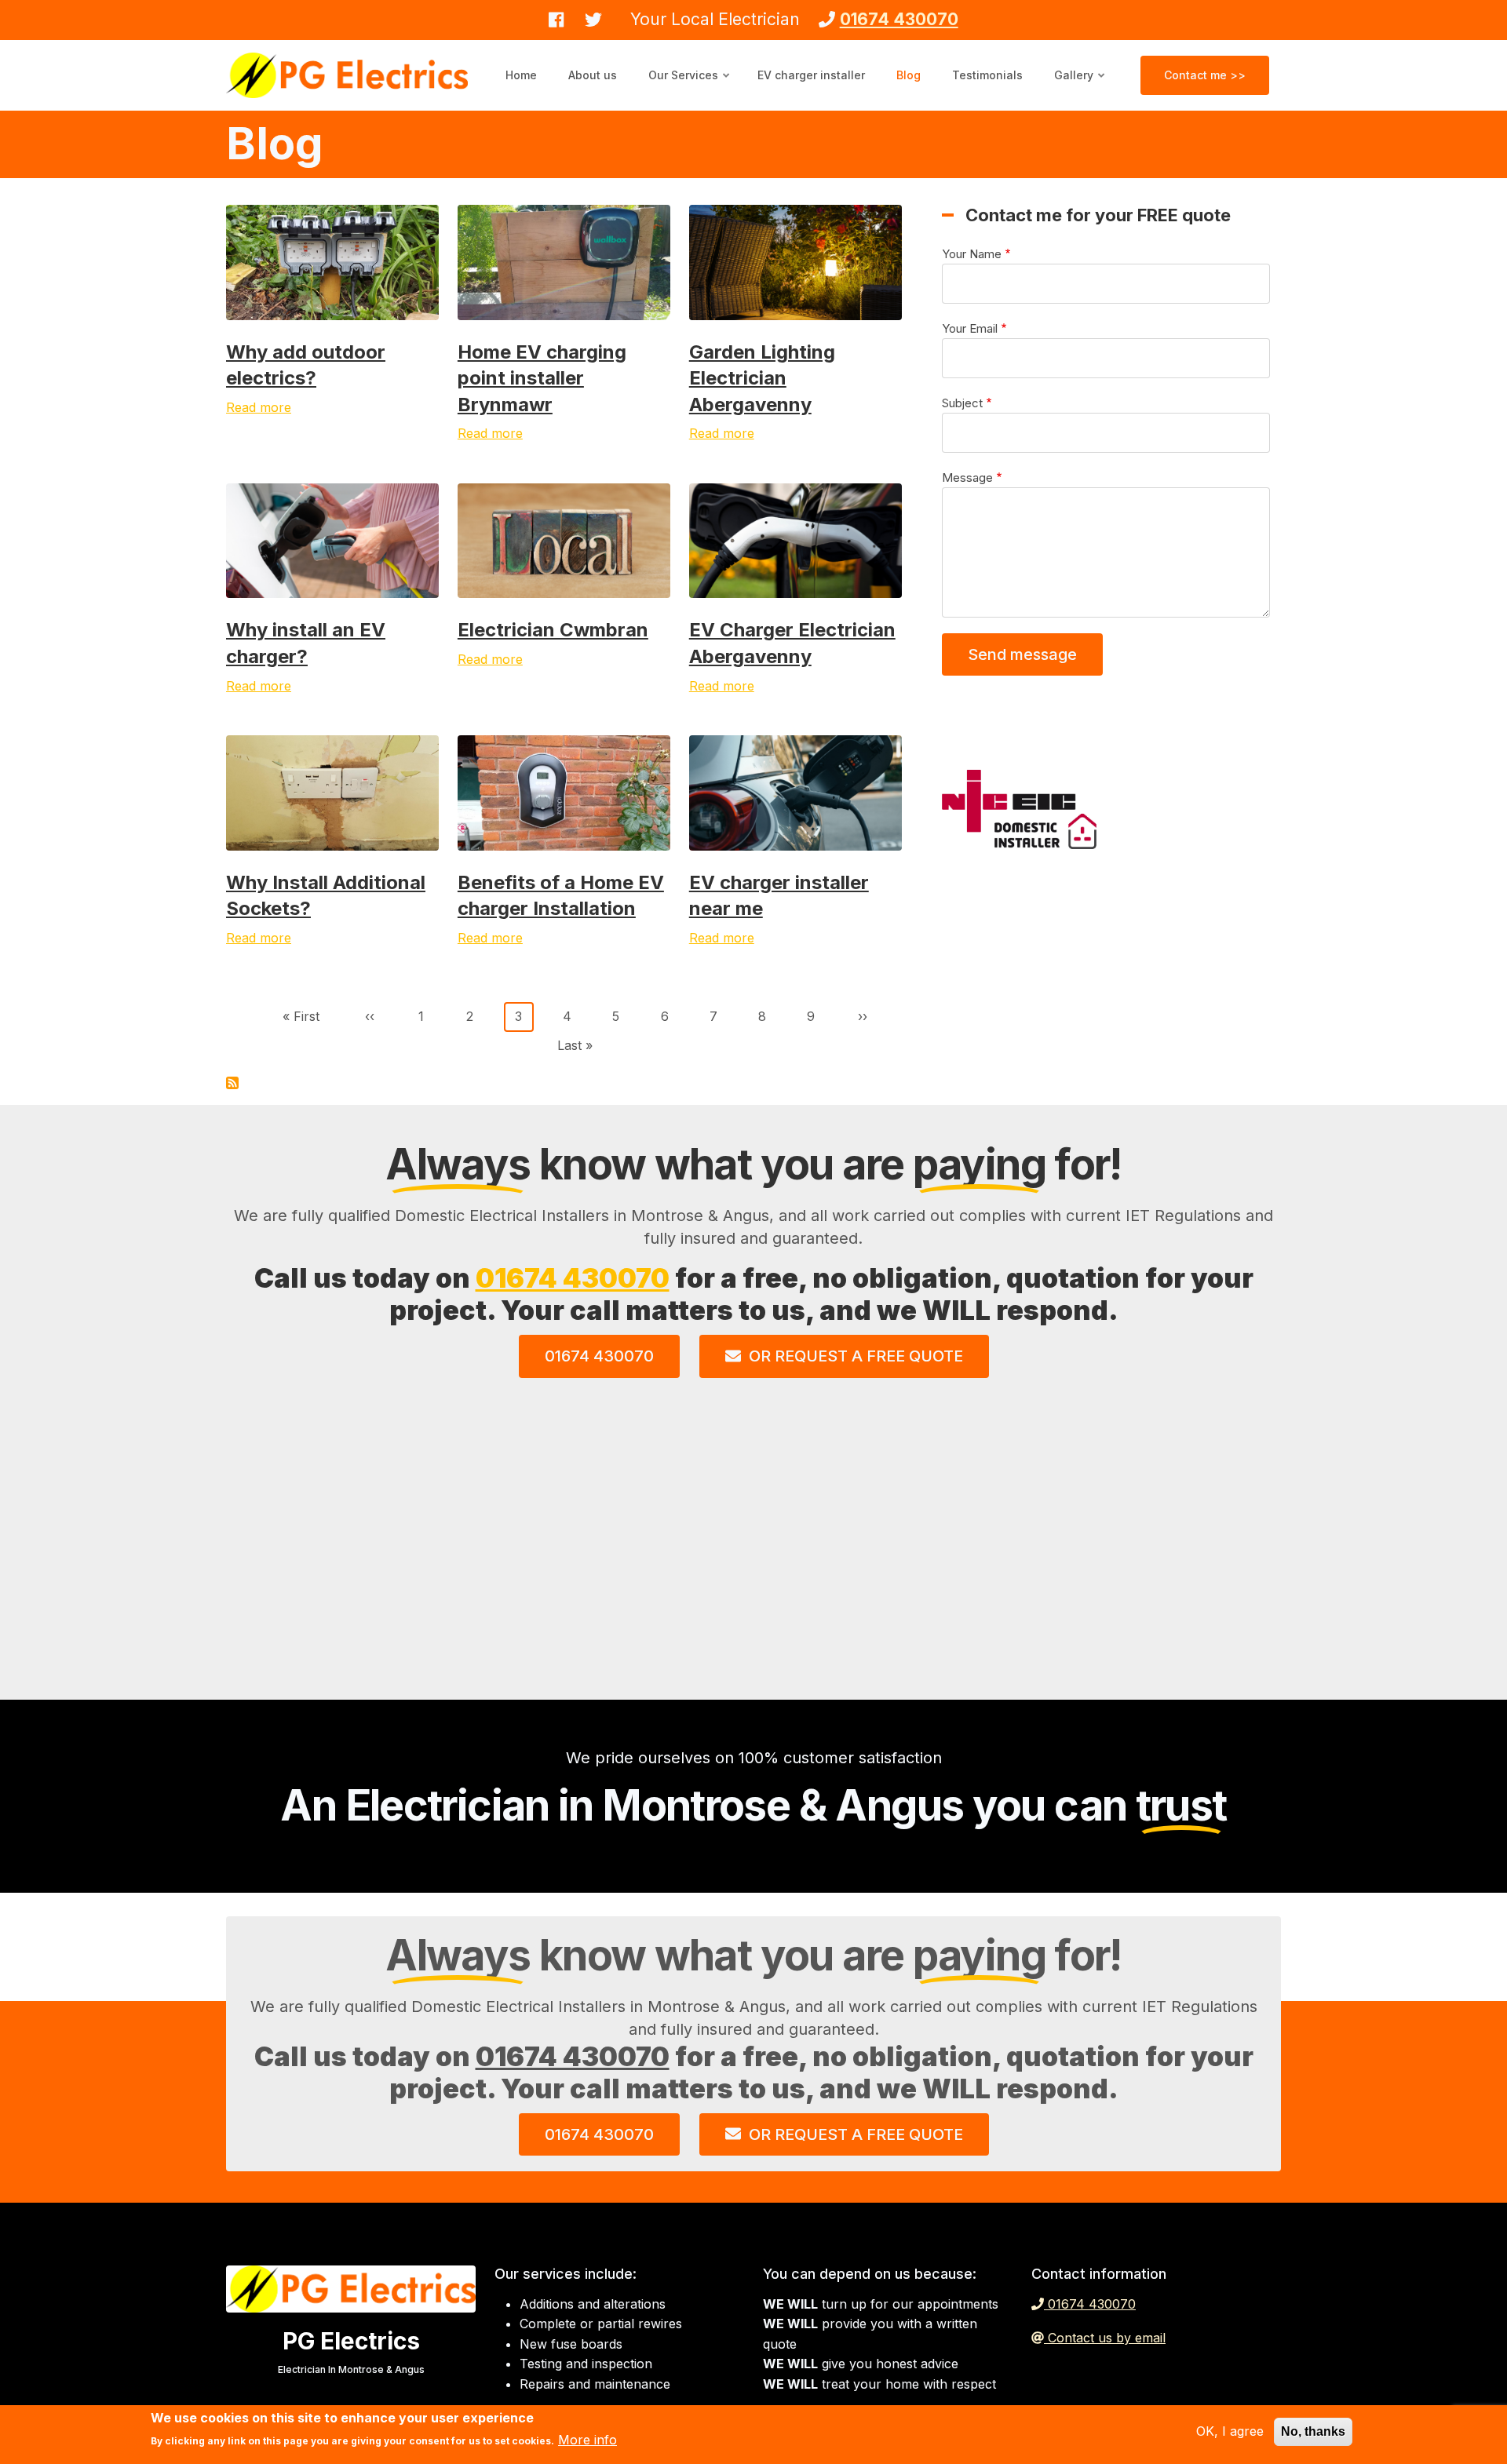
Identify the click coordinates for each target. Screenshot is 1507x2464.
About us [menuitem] (593, 75)
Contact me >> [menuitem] (1205, 75)
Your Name (972, 254)
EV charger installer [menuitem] (811, 75)
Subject (962, 403)
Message (967, 477)
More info (587, 2440)
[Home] (347, 74)
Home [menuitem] (521, 75)
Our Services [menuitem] (690, 89)
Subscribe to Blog (232, 1083)
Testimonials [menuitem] (987, 75)
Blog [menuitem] (909, 75)
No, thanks (1313, 2431)
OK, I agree (1230, 2431)
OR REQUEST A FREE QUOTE (856, 1356)
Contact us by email (1107, 2338)
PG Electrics (351, 2341)
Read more (259, 407)
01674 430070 (573, 1278)
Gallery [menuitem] (1080, 89)
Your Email (970, 328)
